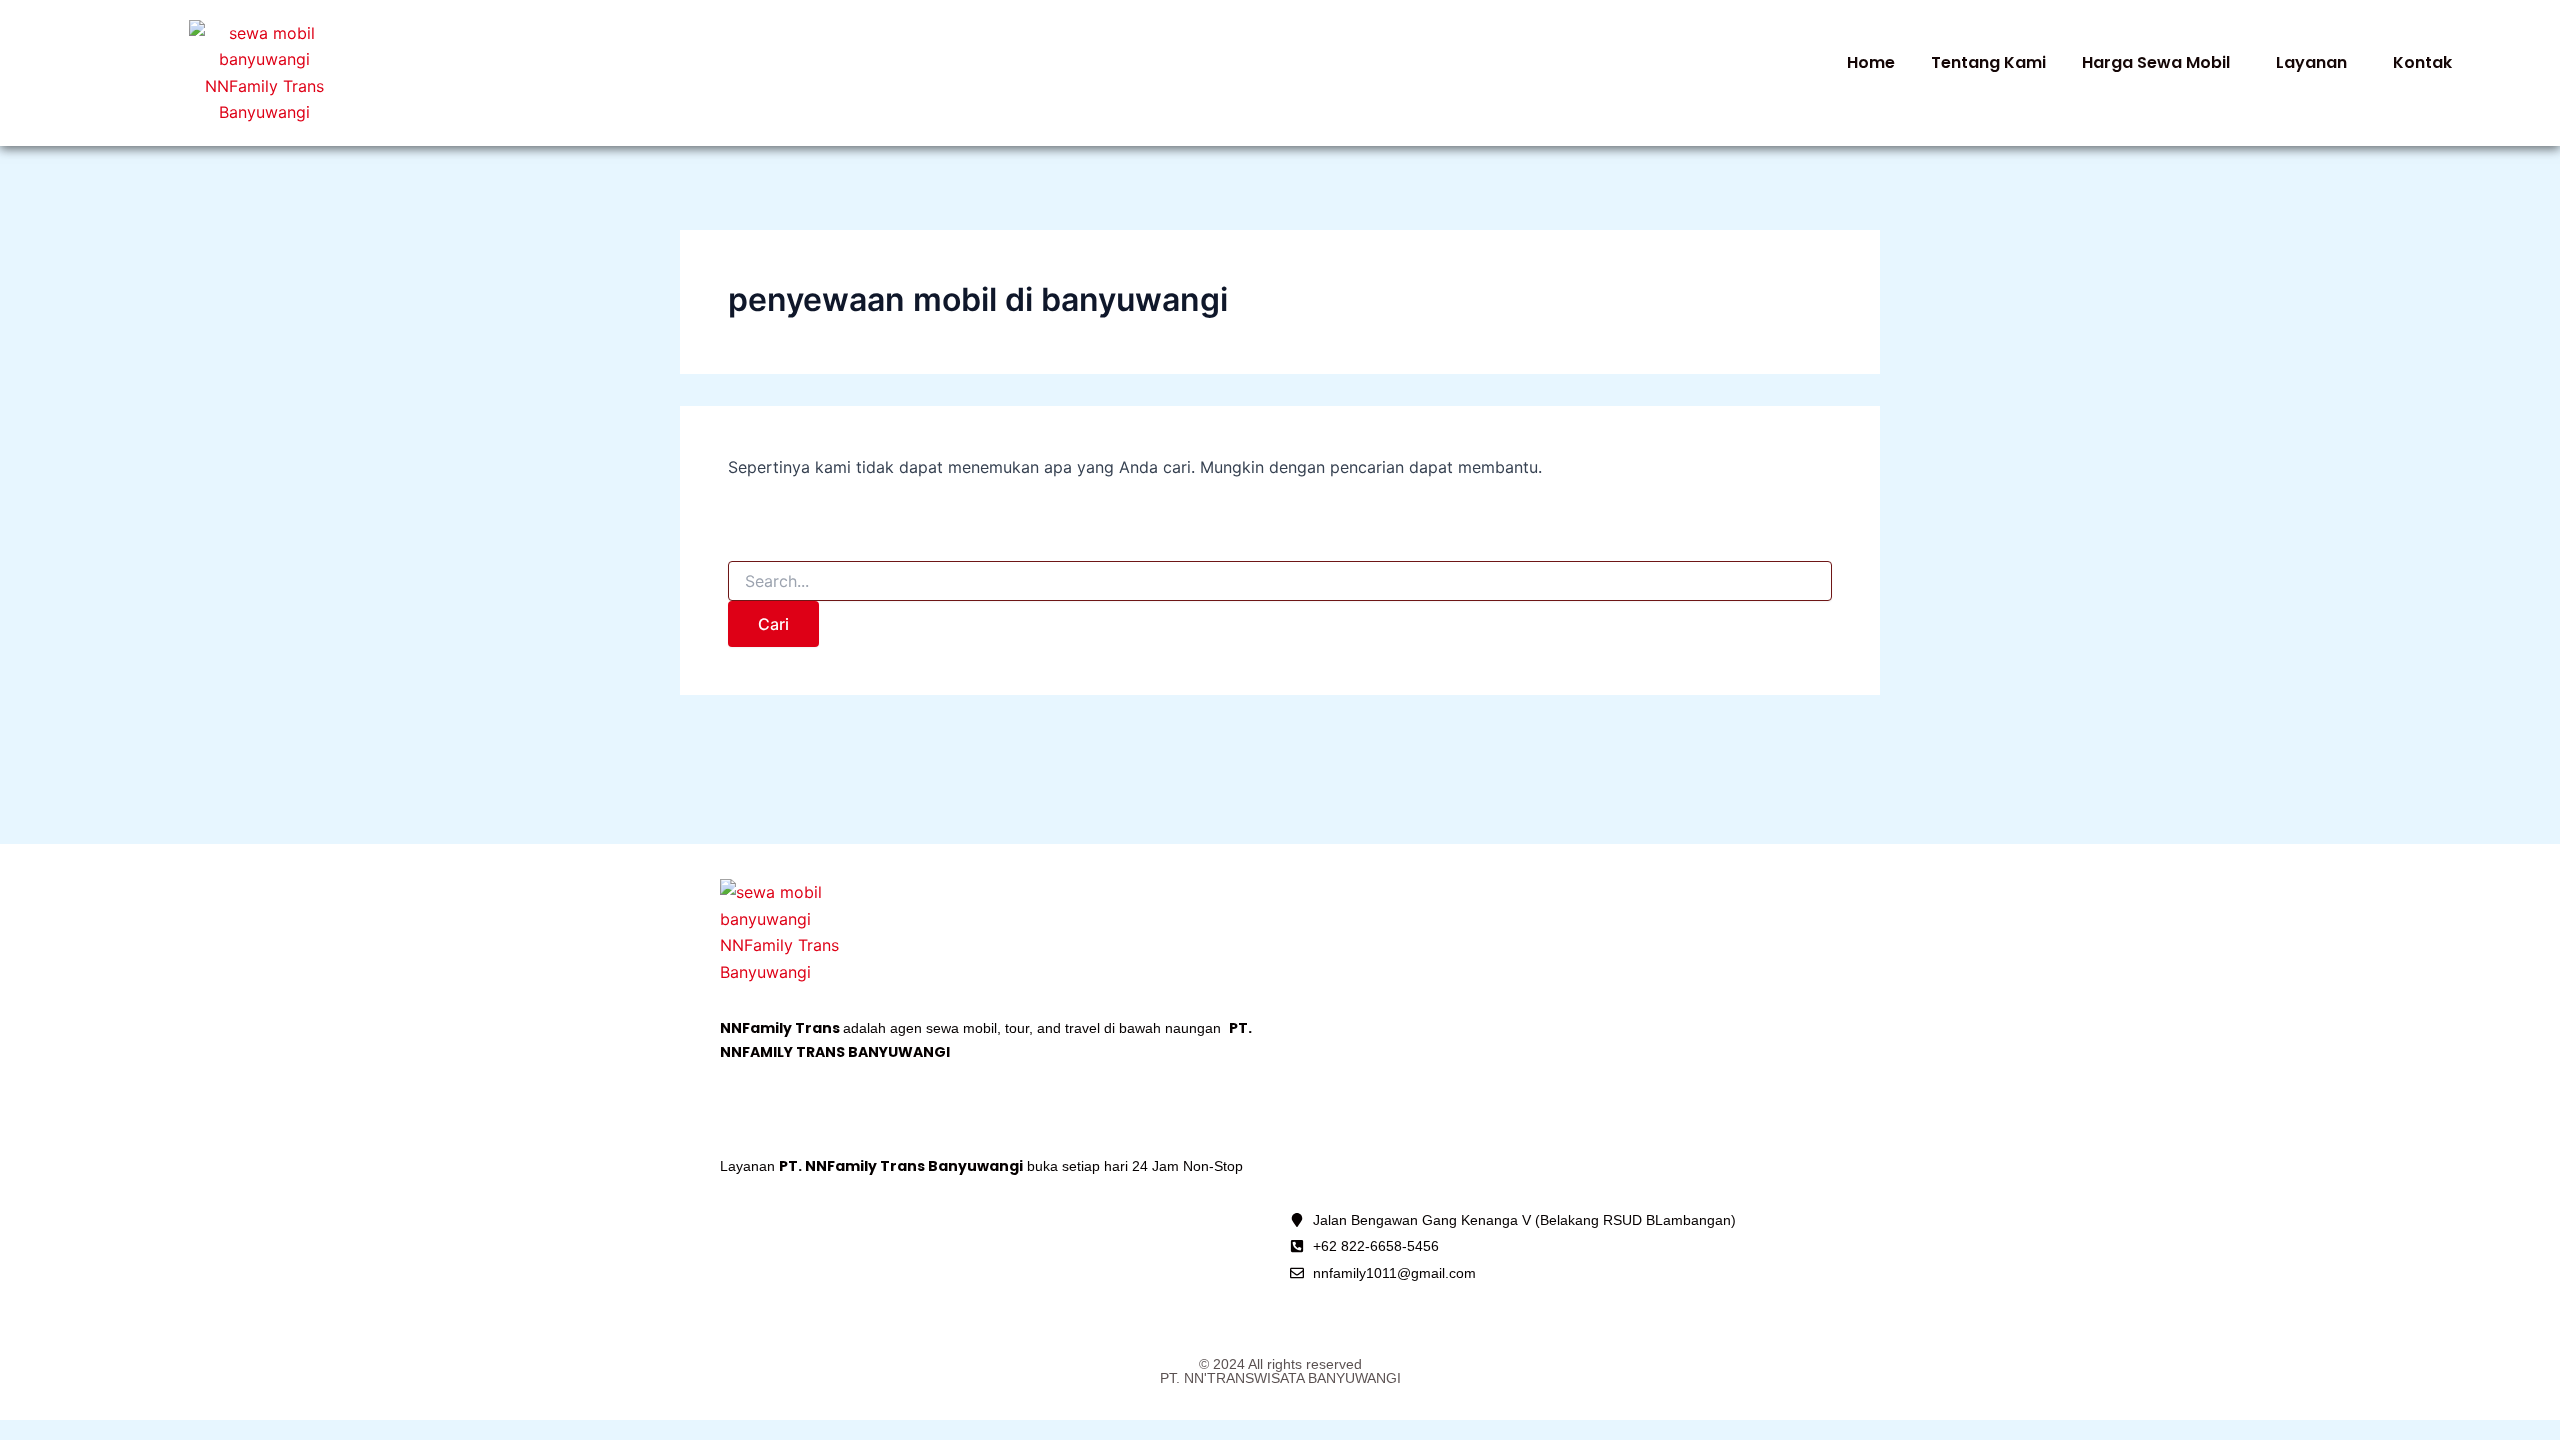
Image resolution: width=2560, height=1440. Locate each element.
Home (1871, 62)
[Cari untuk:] (1280, 581)
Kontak (2422, 62)
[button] (2161, 63)
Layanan (2311, 62)
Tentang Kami (1988, 62)
